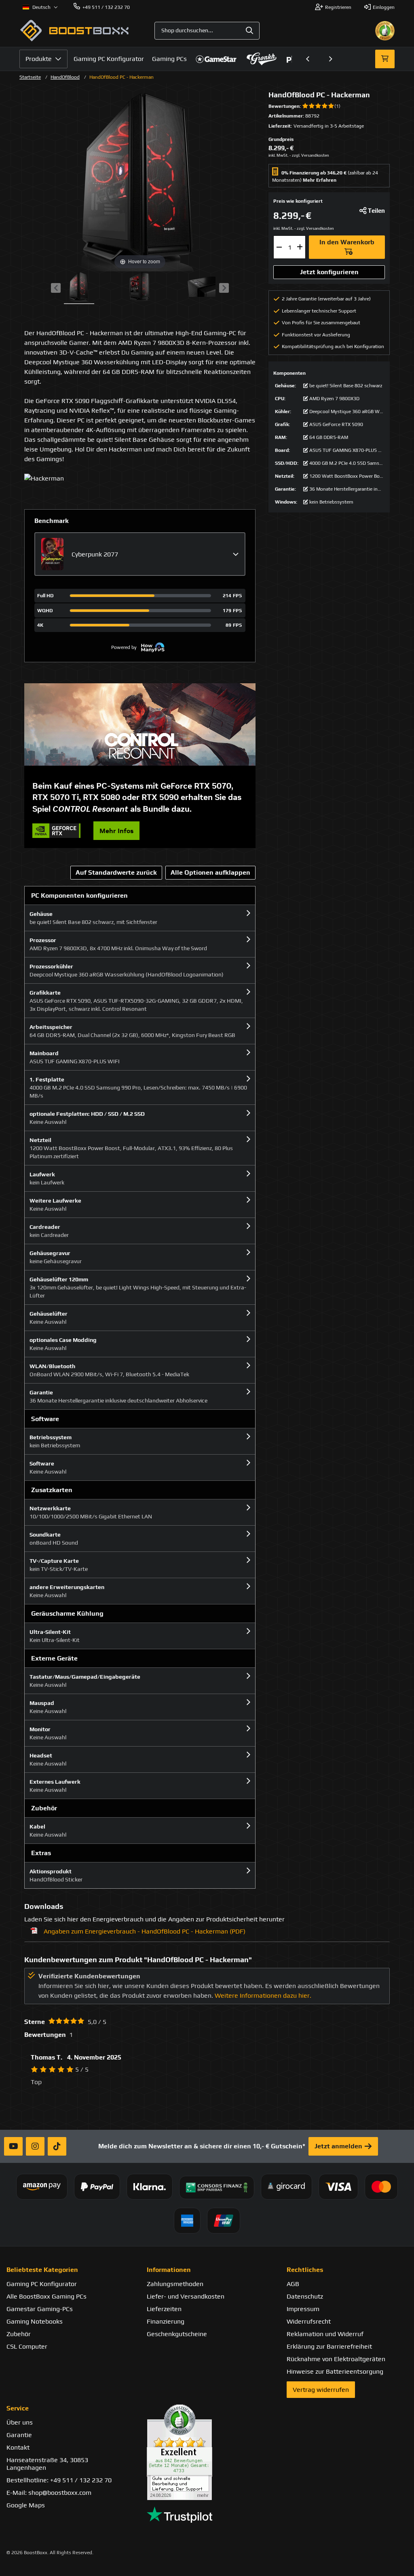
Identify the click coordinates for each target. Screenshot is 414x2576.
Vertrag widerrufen (321, 2390)
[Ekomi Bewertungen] (207, 2452)
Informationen (169, 2270)
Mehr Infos (116, 831)
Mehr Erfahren (320, 180)
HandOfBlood (65, 77)
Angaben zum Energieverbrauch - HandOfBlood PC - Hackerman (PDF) (145, 1931)
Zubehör (44, 1808)
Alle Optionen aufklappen (210, 872)
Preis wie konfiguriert (298, 201)
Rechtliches (305, 2270)
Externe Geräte (54, 1658)
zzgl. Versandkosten (310, 155)
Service (18, 2408)
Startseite (30, 77)
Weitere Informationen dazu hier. (263, 1996)
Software (45, 1419)
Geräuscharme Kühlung (67, 1613)
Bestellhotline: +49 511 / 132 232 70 (59, 2480)
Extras (41, 1853)
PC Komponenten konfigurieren (79, 895)
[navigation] (40, 7)
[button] (308, 59)
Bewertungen (284, 106)
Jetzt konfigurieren (329, 272)
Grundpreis (281, 139)
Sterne (35, 2022)
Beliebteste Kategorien (42, 2270)
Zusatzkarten (52, 1490)
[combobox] (207, 31)
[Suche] (249, 31)
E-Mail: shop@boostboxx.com (49, 2493)
